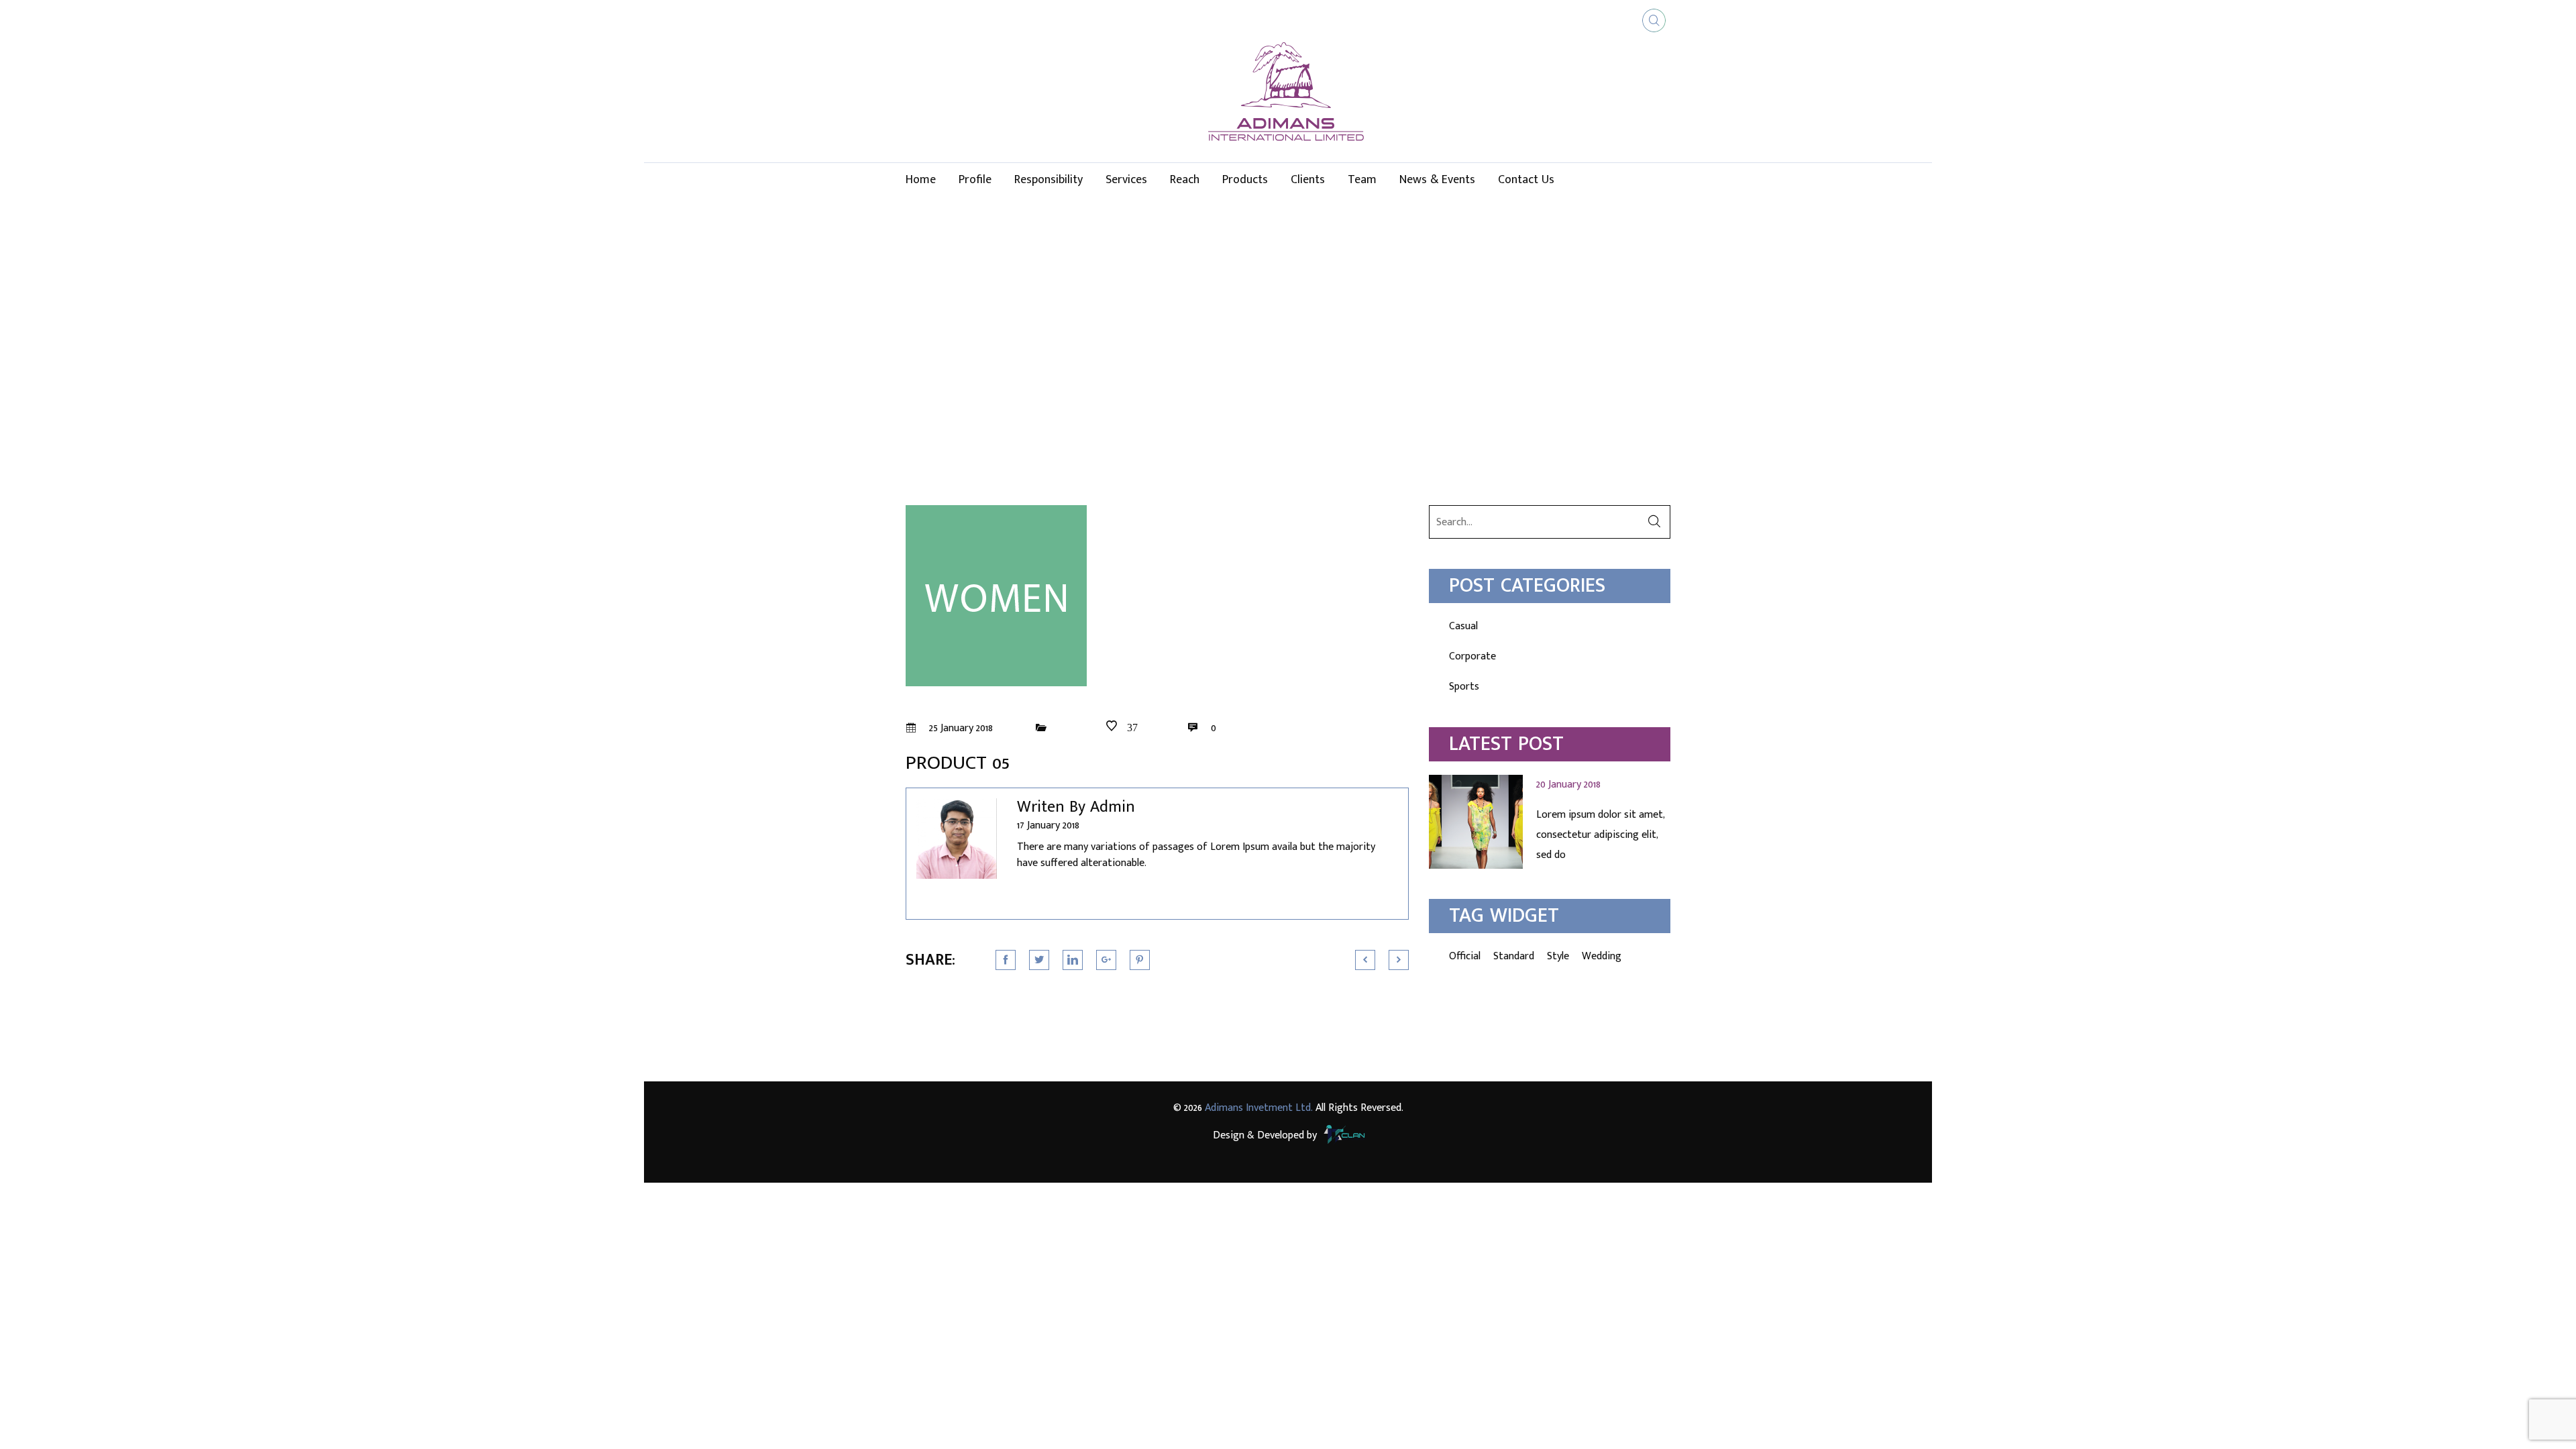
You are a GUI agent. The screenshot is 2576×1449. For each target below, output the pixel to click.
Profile (975, 180)
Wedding (1602, 956)
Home (921, 180)
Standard (1514, 956)
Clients (1308, 180)
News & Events (1437, 180)
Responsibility (1049, 180)
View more (1550, 822)
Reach (1185, 180)
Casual (1463, 626)
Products (1245, 180)
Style (1558, 956)
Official (1465, 956)
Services (1126, 180)
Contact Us (1526, 180)
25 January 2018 (960, 728)
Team (1362, 180)
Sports (1464, 687)
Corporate (1472, 656)
